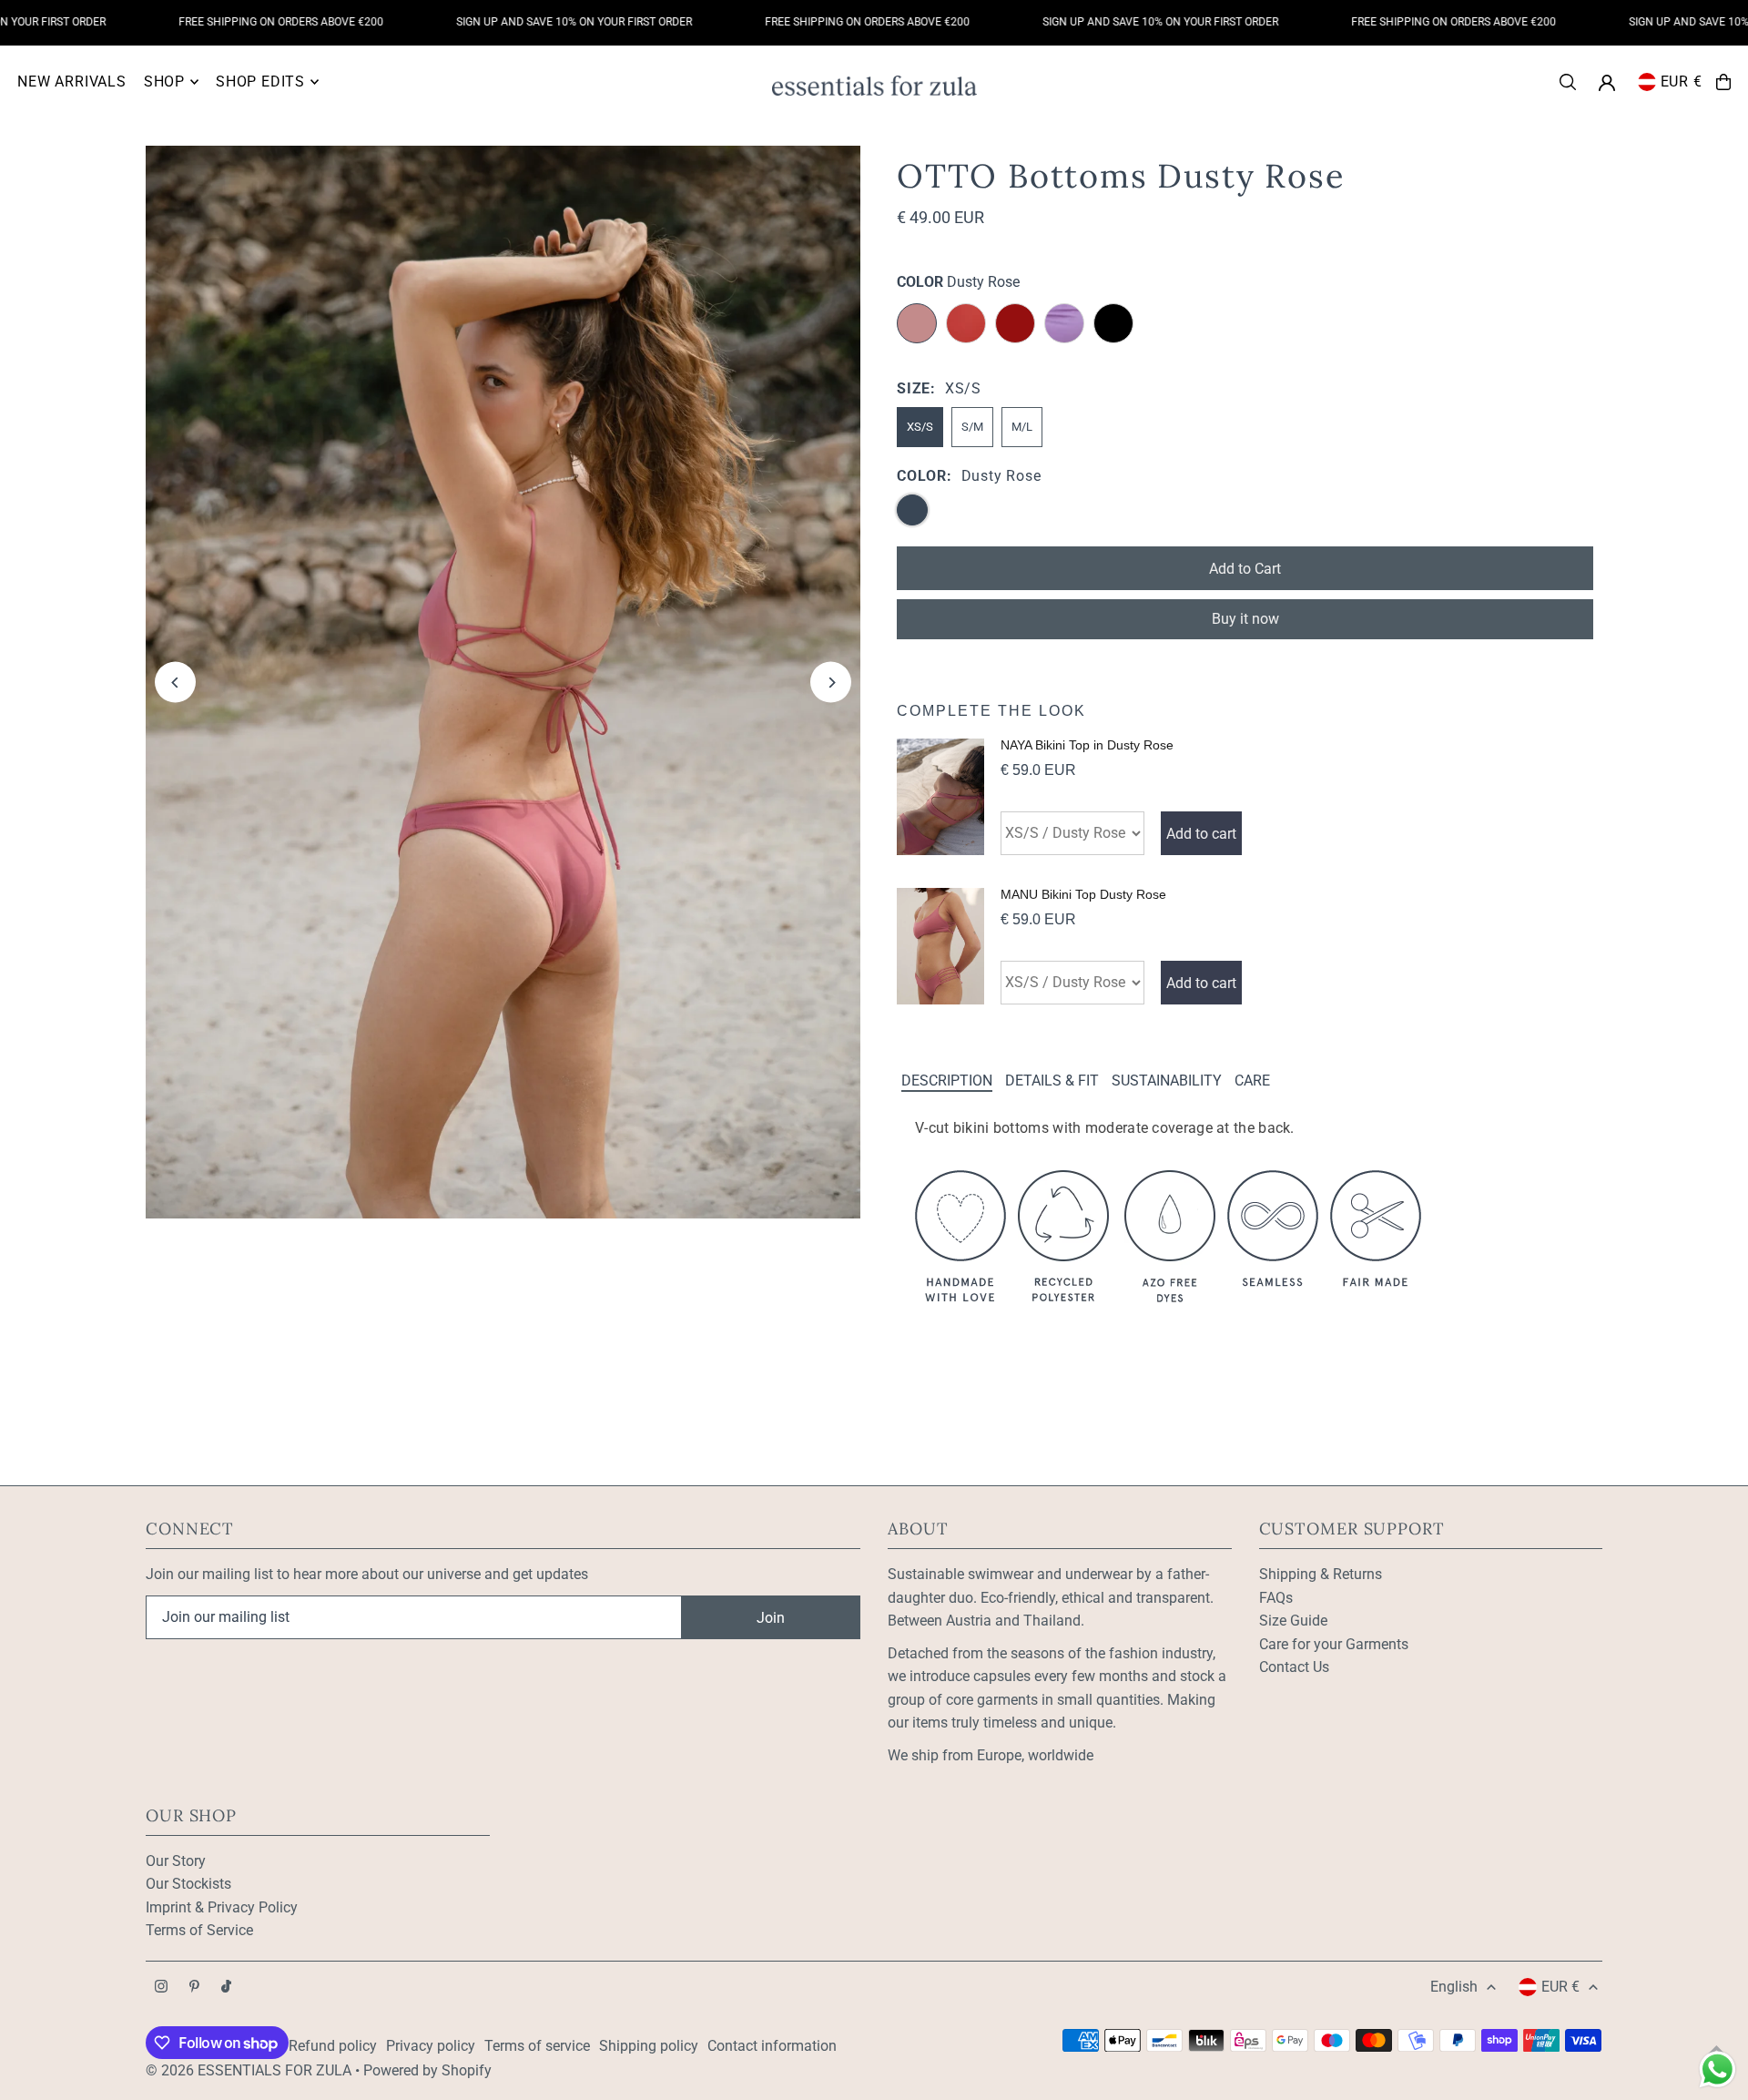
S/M (972, 427)
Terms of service (537, 2046)
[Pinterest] (194, 1988)
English (1454, 1987)
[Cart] (1723, 82)
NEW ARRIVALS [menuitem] (72, 82)
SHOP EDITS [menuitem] (260, 82)
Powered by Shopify (427, 2070)
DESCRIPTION (947, 1081)
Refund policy (333, 2046)
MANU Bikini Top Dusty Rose (1083, 894)
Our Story (176, 1861)
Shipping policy (649, 2046)
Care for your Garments (1334, 1644)
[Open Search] (1568, 82)
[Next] (831, 683)
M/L (1022, 427)
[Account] (1607, 83)
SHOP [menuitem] (164, 82)
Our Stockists (188, 1884)
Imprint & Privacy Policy (222, 1907)
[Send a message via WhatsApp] (1718, 2069)
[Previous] (175, 683)
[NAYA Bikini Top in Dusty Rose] (940, 797)
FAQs (1276, 1598)
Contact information (772, 2046)
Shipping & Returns (1321, 1574)
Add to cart (1201, 834)
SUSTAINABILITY (1167, 1081)
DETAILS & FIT (1052, 1081)
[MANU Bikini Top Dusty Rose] (940, 946)
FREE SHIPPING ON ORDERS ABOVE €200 (234, 22)
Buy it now (1245, 619)
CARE (1252, 1081)
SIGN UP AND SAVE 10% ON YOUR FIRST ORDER (528, 22)
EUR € (1682, 82)
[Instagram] (161, 1988)
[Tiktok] (226, 1988)
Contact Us (1294, 1667)
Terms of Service (199, 1930)
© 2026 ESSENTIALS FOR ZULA (249, 2070)
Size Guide (1293, 1621)
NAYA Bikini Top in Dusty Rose (1087, 745)
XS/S (920, 427)
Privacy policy (431, 2046)
